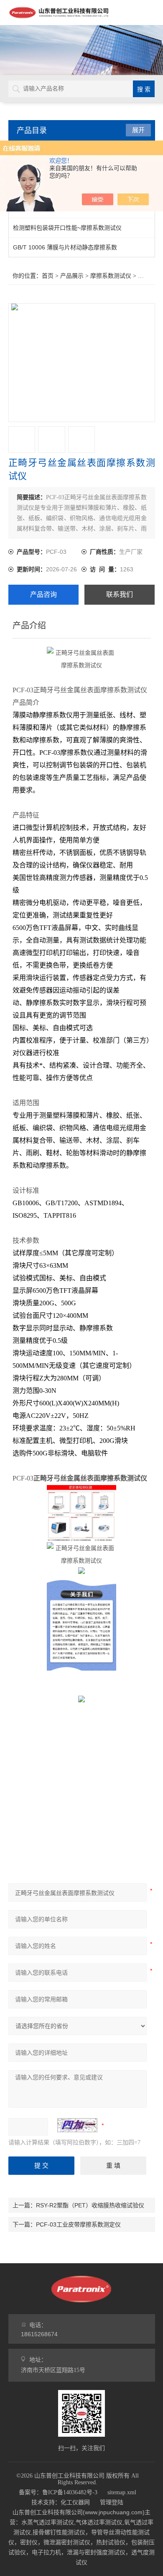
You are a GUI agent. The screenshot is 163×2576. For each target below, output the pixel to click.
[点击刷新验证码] (77, 2125)
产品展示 (72, 276)
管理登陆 (112, 2502)
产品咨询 (43, 594)
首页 (48, 276)
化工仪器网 (75, 2502)
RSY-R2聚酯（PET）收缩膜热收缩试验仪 (90, 2205)
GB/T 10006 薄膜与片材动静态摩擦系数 (65, 247)
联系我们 (120, 594)
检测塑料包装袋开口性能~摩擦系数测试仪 (67, 228)
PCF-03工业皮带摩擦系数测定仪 (78, 2224)
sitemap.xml (122, 2492)
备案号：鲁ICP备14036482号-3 (58, 2492)
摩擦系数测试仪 (111, 276)
